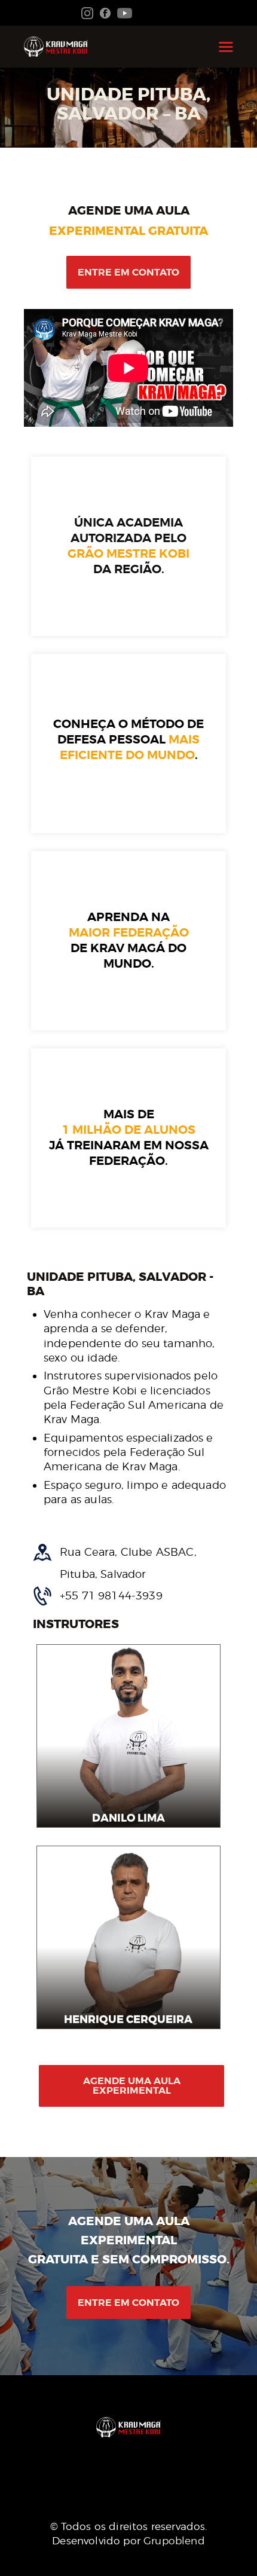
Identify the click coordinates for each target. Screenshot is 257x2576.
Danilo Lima (128, 1818)
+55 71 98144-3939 (111, 1596)
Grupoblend (174, 2541)
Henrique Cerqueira (129, 2020)
